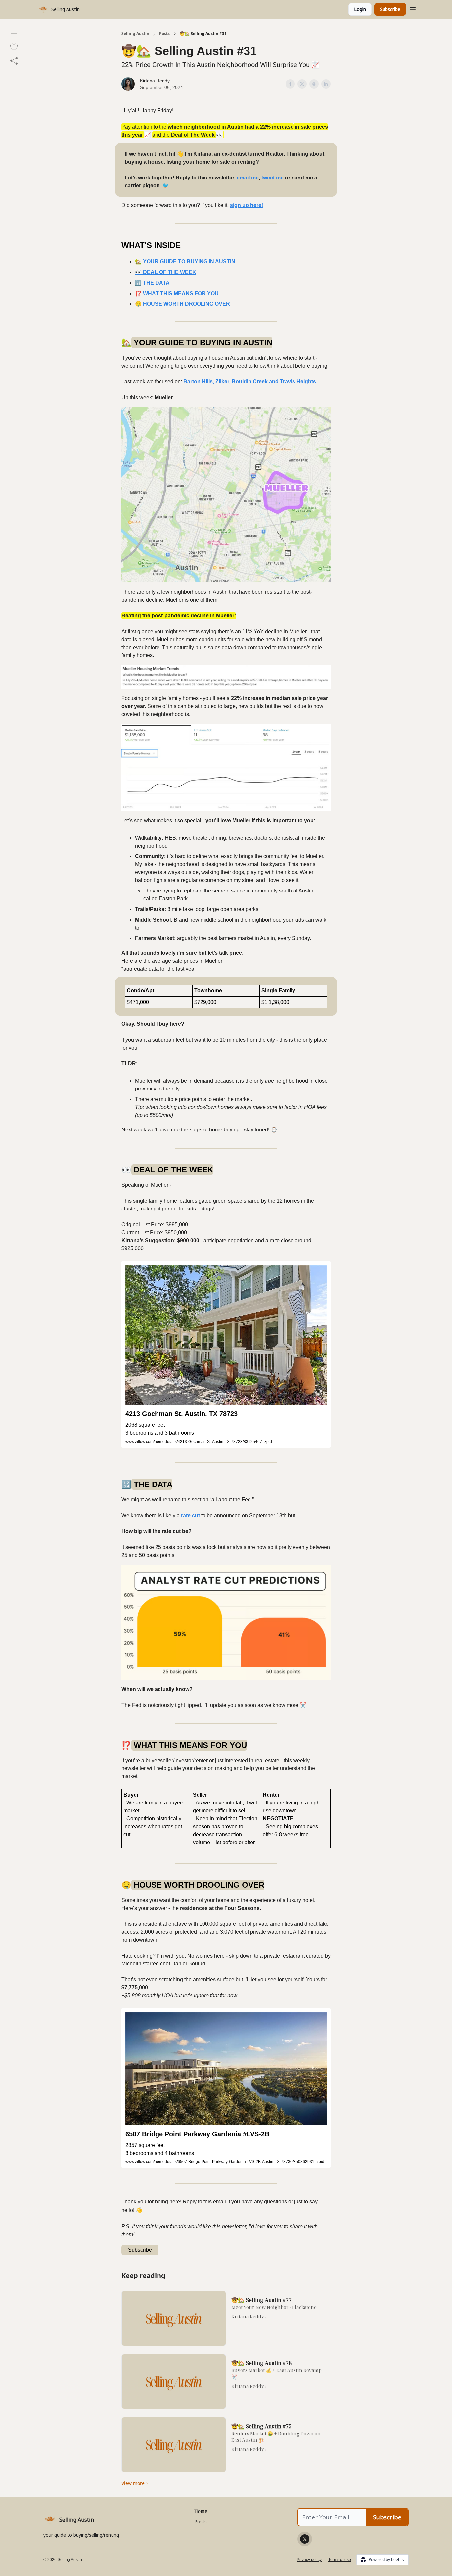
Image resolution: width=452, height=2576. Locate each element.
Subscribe (390, 9)
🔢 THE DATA (152, 283)
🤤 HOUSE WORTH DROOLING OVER (182, 304)
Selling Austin (135, 34)
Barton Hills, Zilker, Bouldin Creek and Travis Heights (250, 382)
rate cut (190, 1515)
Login (360, 9)
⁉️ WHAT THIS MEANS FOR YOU (177, 293)
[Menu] (413, 8)
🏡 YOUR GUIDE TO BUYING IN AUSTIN (185, 262)
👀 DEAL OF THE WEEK (166, 272)
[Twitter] (305, 2539)
